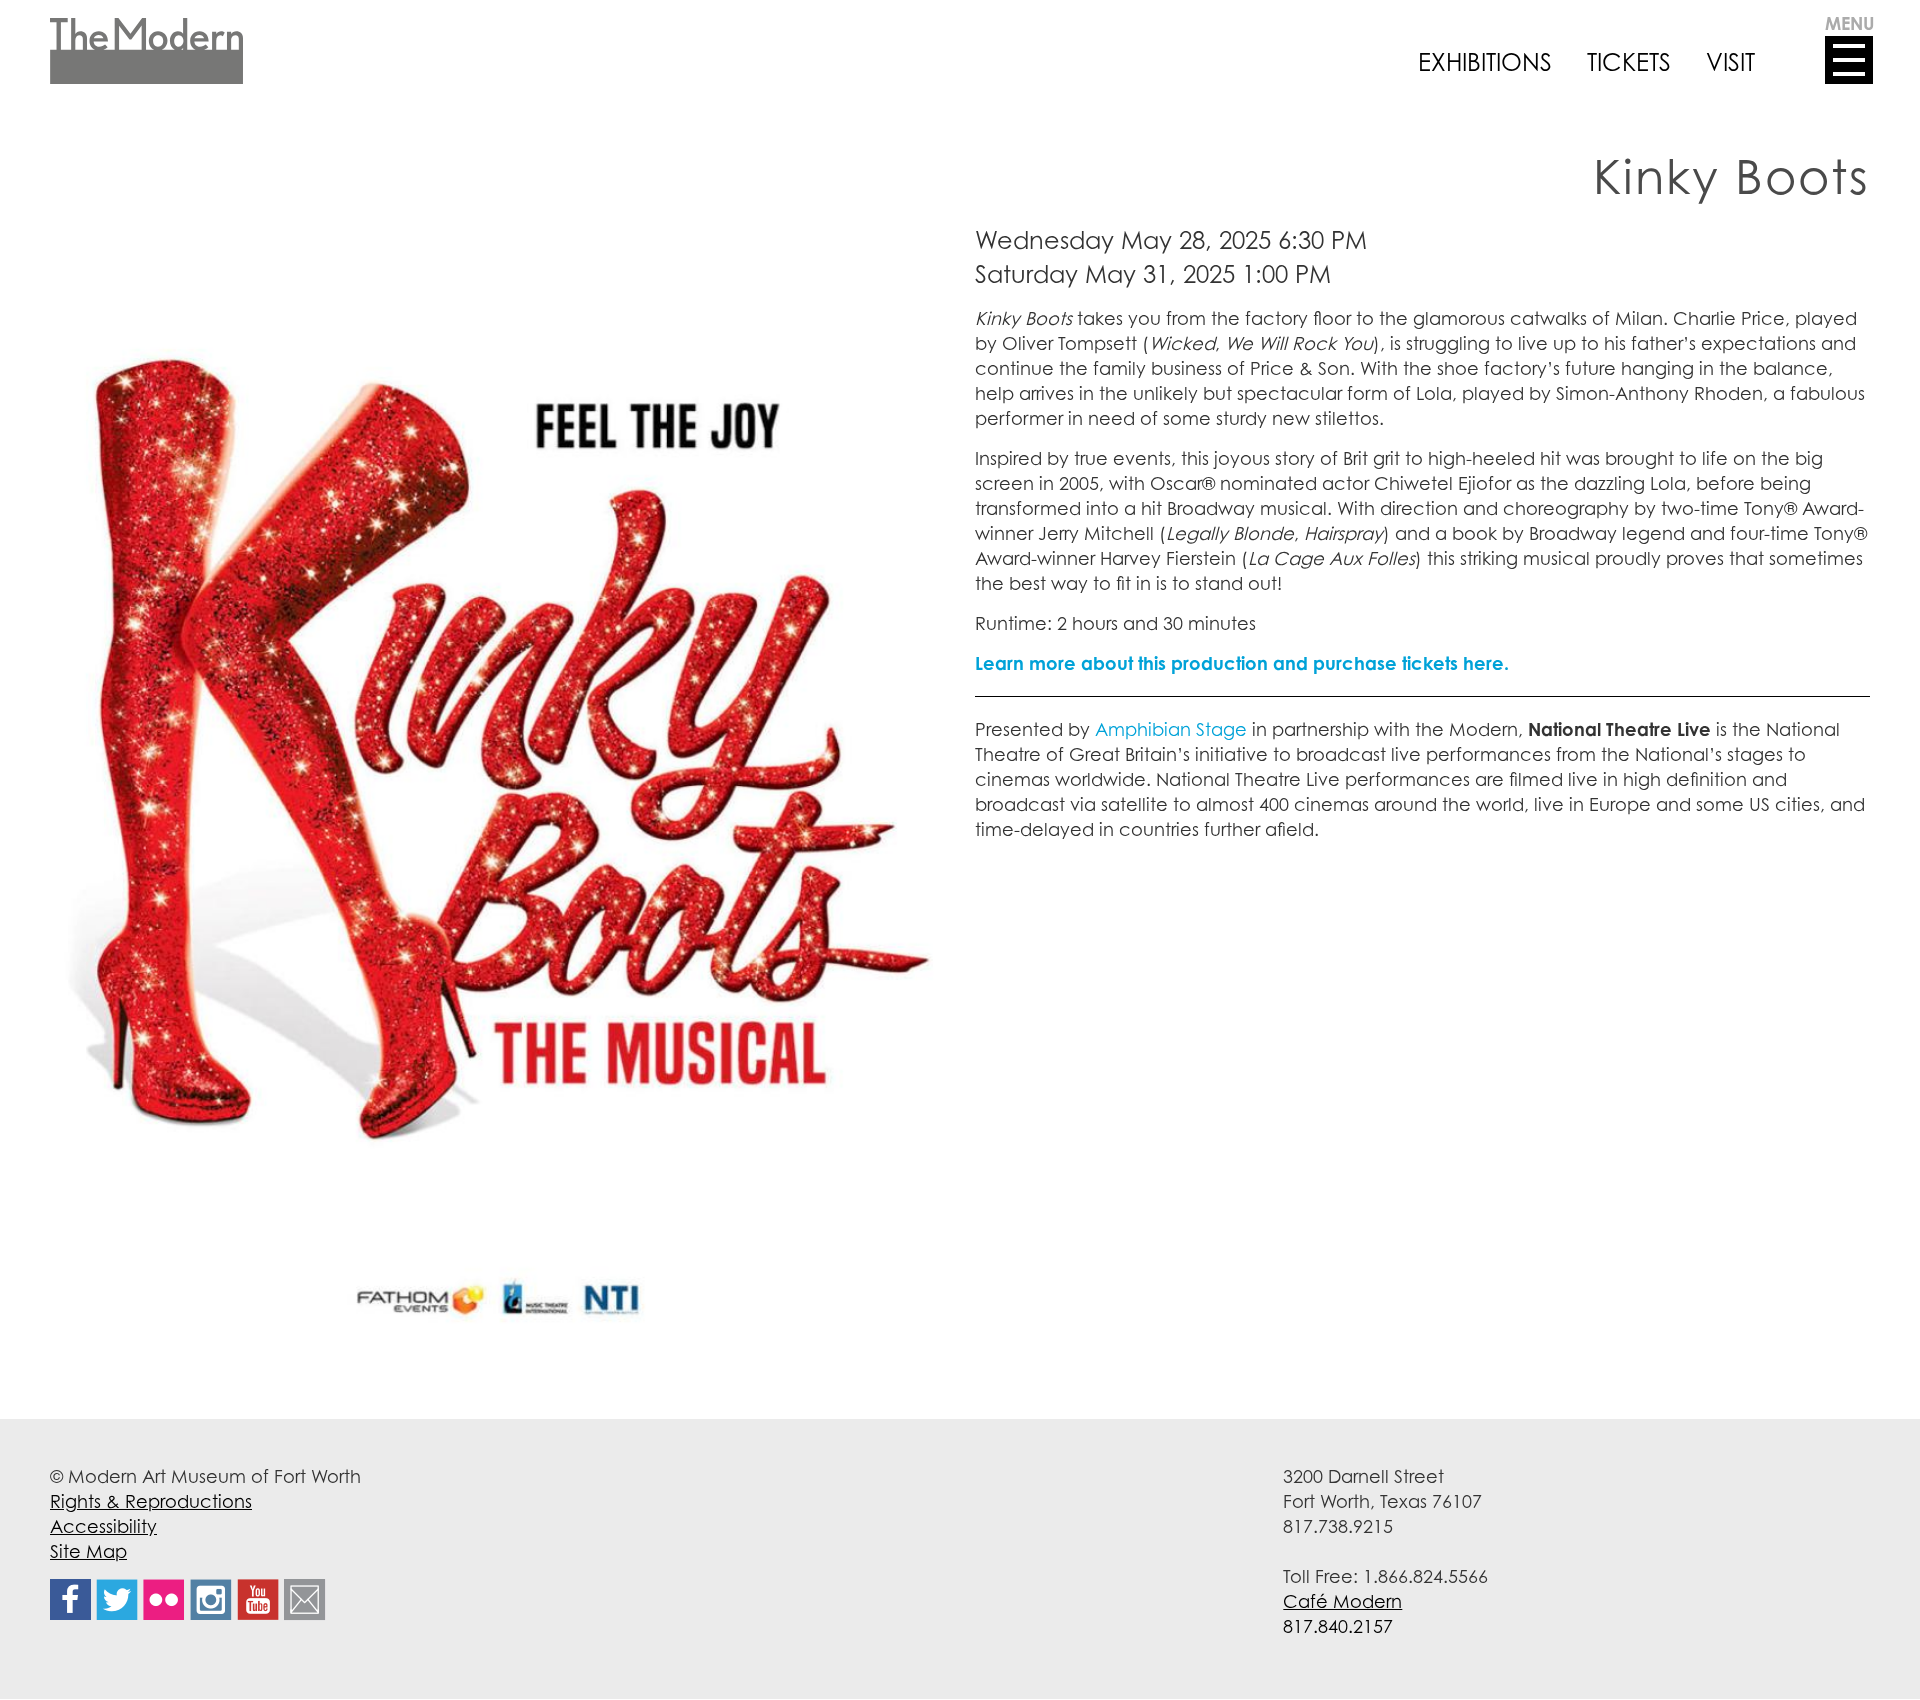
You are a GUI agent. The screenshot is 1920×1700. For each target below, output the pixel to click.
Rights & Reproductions (151, 1501)
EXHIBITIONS (1485, 62)
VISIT (1730, 62)
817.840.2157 (1338, 1626)
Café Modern (1342, 1601)
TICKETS (1629, 62)
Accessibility (103, 1526)
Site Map (88, 1551)
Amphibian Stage (1171, 729)
